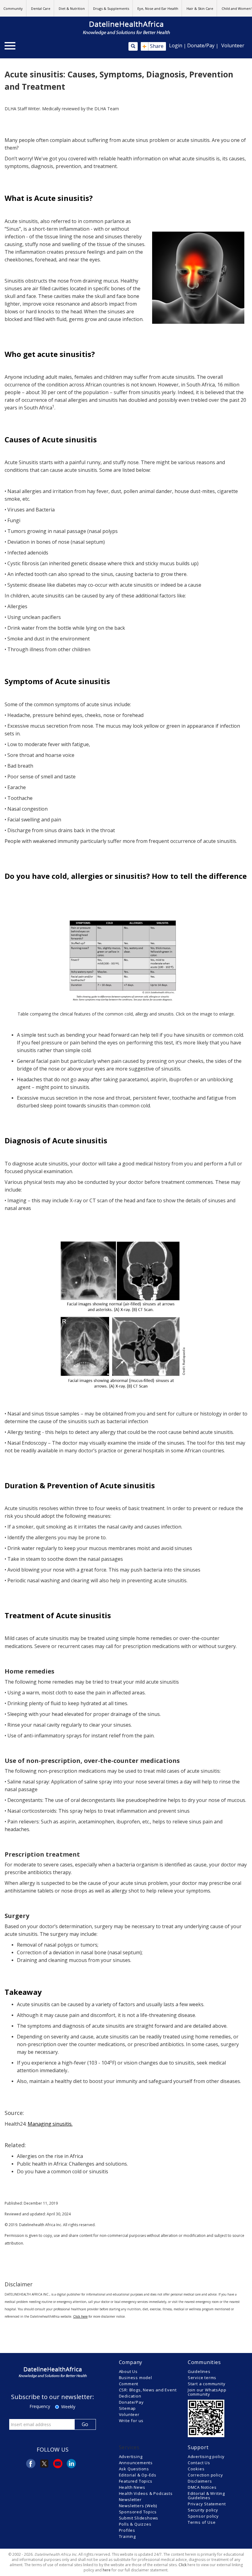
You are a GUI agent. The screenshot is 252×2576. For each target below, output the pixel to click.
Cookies (196, 2469)
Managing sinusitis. (50, 2124)
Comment (129, 2384)
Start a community (207, 2384)
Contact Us (199, 2463)
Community (13, 8)
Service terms (202, 2378)
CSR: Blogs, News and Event (148, 2390)
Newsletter (130, 2500)
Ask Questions (134, 2469)
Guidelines (199, 2371)
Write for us (131, 2421)
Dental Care (41, 8)
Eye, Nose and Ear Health (158, 8)
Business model (136, 2378)
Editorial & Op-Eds (138, 2475)
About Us (128, 2371)
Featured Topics (136, 2481)
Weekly (68, 2407)
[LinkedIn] (71, 2464)
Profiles (127, 2530)
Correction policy (205, 2475)
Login (176, 45)
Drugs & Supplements (111, 8)
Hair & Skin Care (200, 8)
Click (183, 2565)
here (107, 2570)
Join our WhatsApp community (207, 2392)
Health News (132, 2487)
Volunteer (233, 45)
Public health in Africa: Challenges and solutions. (72, 2164)
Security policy (203, 2510)
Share (153, 46)
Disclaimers (200, 2481)
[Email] (58, 2464)
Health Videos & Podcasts (146, 2493)
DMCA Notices (202, 2487)
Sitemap (128, 2408)
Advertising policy (206, 2457)
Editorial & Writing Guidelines (206, 2496)
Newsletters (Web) (138, 2506)
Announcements (136, 2463)
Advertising (131, 2457)
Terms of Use (202, 2522)
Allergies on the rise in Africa (50, 2156)
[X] (44, 2464)
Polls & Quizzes (135, 2524)
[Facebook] (31, 2464)
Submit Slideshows (139, 2518)
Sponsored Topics (138, 2512)
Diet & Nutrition (72, 8)
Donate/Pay (201, 45)
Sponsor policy (203, 2516)
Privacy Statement (207, 2504)
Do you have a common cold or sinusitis (63, 2171)
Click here (80, 2316)
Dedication (130, 2396)
